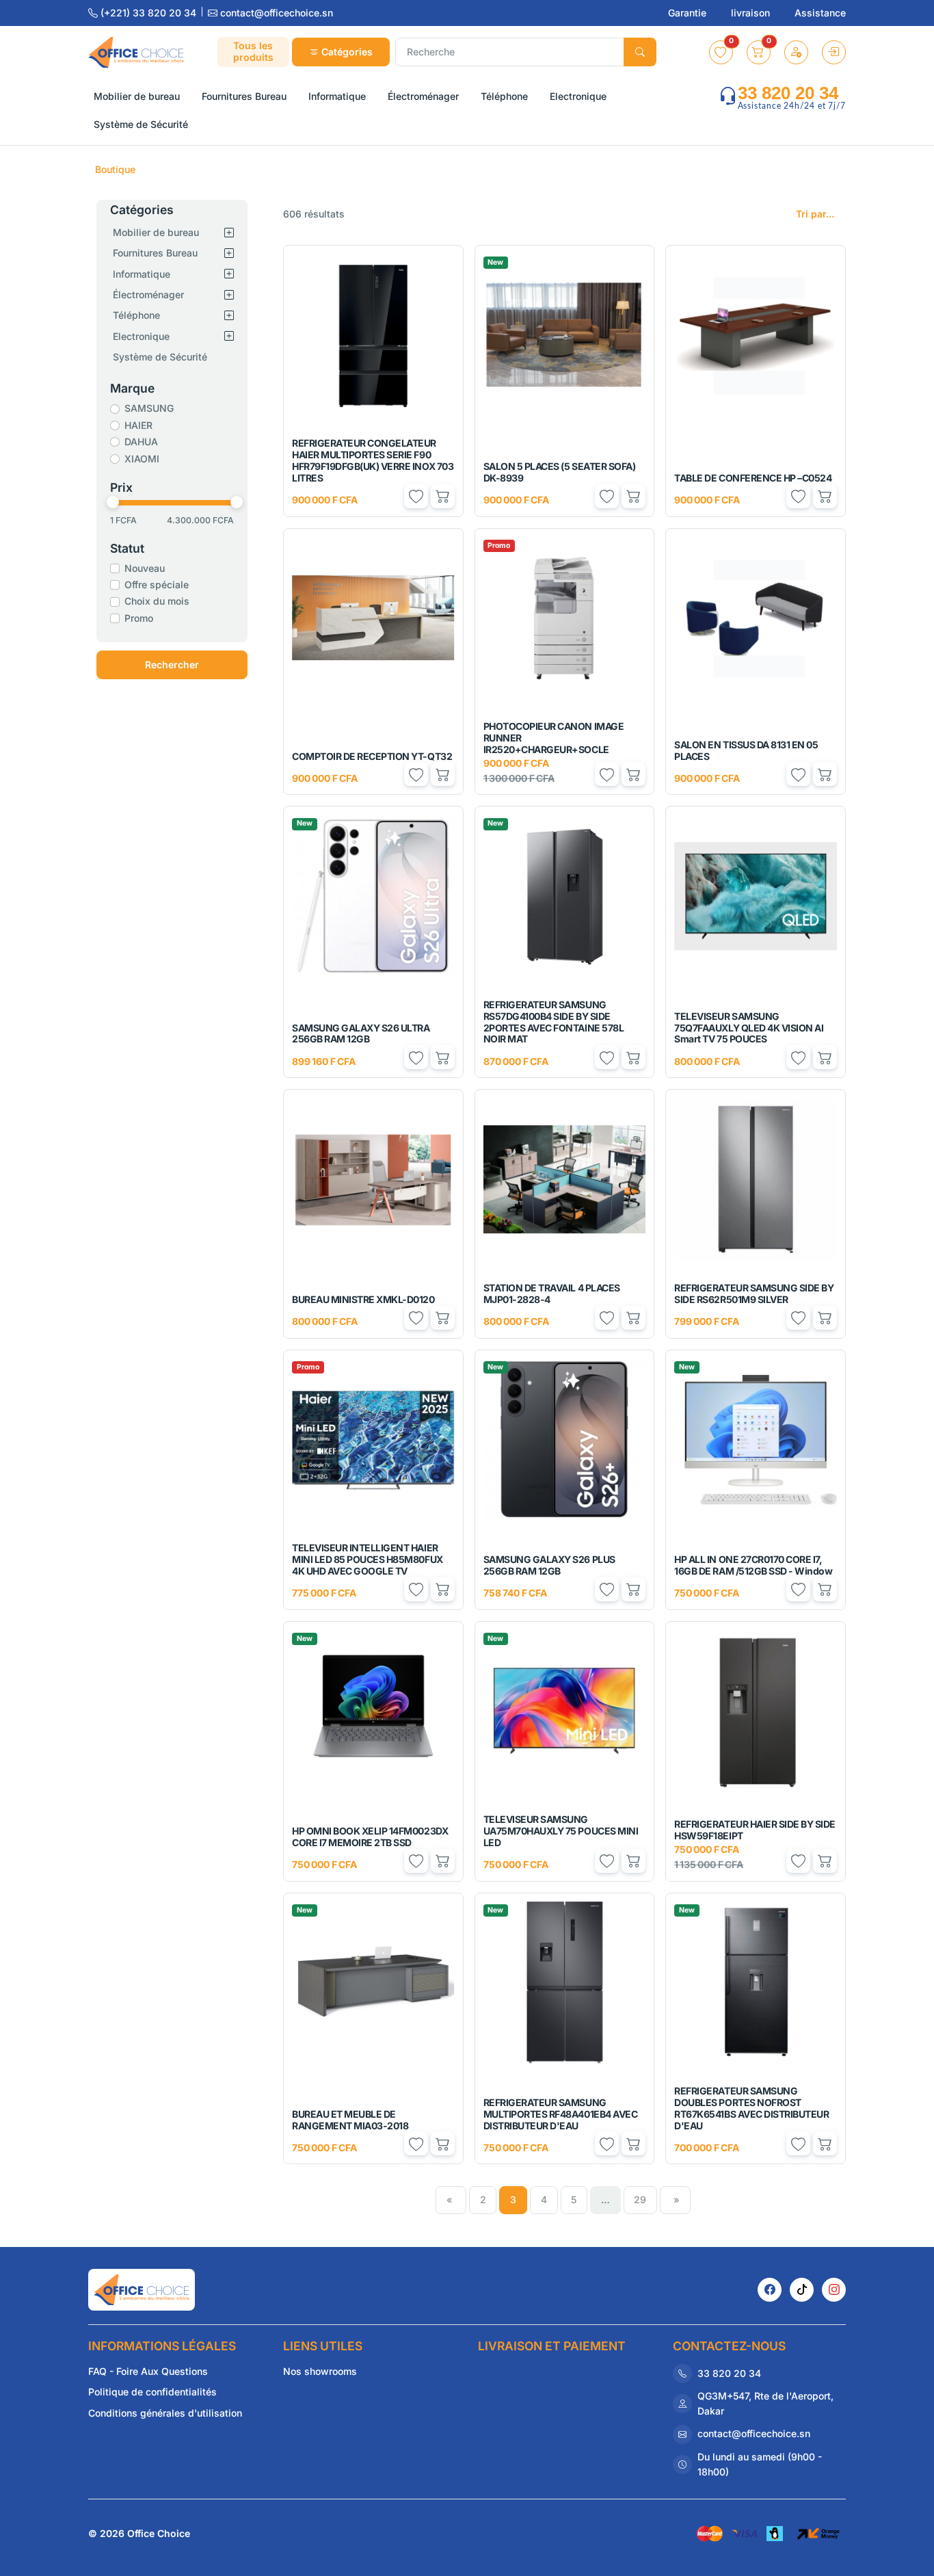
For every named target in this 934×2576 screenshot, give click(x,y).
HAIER (138, 425)
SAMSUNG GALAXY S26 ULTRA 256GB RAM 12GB (361, 1034)
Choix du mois (157, 601)
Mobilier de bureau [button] (137, 96)
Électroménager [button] (423, 96)
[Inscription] (796, 52)
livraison (752, 13)
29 (640, 2199)
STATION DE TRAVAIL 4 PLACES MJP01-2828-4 (552, 1293)
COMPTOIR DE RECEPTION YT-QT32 (372, 756)
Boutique (115, 169)
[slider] (113, 502)
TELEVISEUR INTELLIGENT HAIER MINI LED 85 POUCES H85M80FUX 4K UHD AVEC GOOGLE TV (368, 1559)
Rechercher (172, 665)
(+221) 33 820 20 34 (148, 13)
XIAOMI (142, 459)
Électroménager (148, 294)
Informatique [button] (337, 96)
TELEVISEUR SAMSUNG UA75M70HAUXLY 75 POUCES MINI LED (561, 1831)
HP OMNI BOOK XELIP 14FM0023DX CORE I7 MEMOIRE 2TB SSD (370, 1837)
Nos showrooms (320, 2371)
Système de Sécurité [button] (141, 124)
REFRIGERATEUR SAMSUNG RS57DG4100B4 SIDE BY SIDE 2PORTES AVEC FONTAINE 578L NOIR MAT (554, 1022)
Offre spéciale (157, 584)
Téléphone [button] (504, 96)
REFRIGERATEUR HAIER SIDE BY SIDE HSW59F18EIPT (755, 1830)
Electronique (141, 336)
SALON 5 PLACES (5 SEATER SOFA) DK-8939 (560, 472)
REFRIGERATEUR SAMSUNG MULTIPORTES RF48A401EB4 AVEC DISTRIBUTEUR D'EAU (561, 2114)
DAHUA (141, 442)
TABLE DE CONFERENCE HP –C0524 (753, 478)
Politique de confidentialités (152, 2392)
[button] (721, 52)
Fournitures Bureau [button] (244, 96)
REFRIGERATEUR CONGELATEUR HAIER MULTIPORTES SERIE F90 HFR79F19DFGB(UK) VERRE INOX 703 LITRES (373, 460)
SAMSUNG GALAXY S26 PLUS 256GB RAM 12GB (549, 1565)
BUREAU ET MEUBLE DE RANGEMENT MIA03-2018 (350, 2120)
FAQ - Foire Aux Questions (148, 2371)
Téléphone (136, 315)
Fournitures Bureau (155, 253)
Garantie (689, 13)
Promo (139, 618)
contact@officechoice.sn (275, 13)
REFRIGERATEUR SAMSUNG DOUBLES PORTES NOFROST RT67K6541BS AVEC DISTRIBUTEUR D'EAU (751, 2108)
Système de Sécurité (160, 357)
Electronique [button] (578, 96)
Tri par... (815, 214)
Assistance (820, 13)
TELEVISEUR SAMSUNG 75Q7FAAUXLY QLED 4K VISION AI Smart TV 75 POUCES (749, 1028)
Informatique (142, 274)
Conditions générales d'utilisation (165, 2413)
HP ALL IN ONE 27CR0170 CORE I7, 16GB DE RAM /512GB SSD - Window (753, 1565)
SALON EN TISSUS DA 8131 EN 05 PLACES (746, 750)
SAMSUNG (149, 408)
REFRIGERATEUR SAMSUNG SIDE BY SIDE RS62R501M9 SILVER (754, 1293)
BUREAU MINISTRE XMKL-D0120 (363, 1299)
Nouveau (145, 568)
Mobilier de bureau (156, 232)
